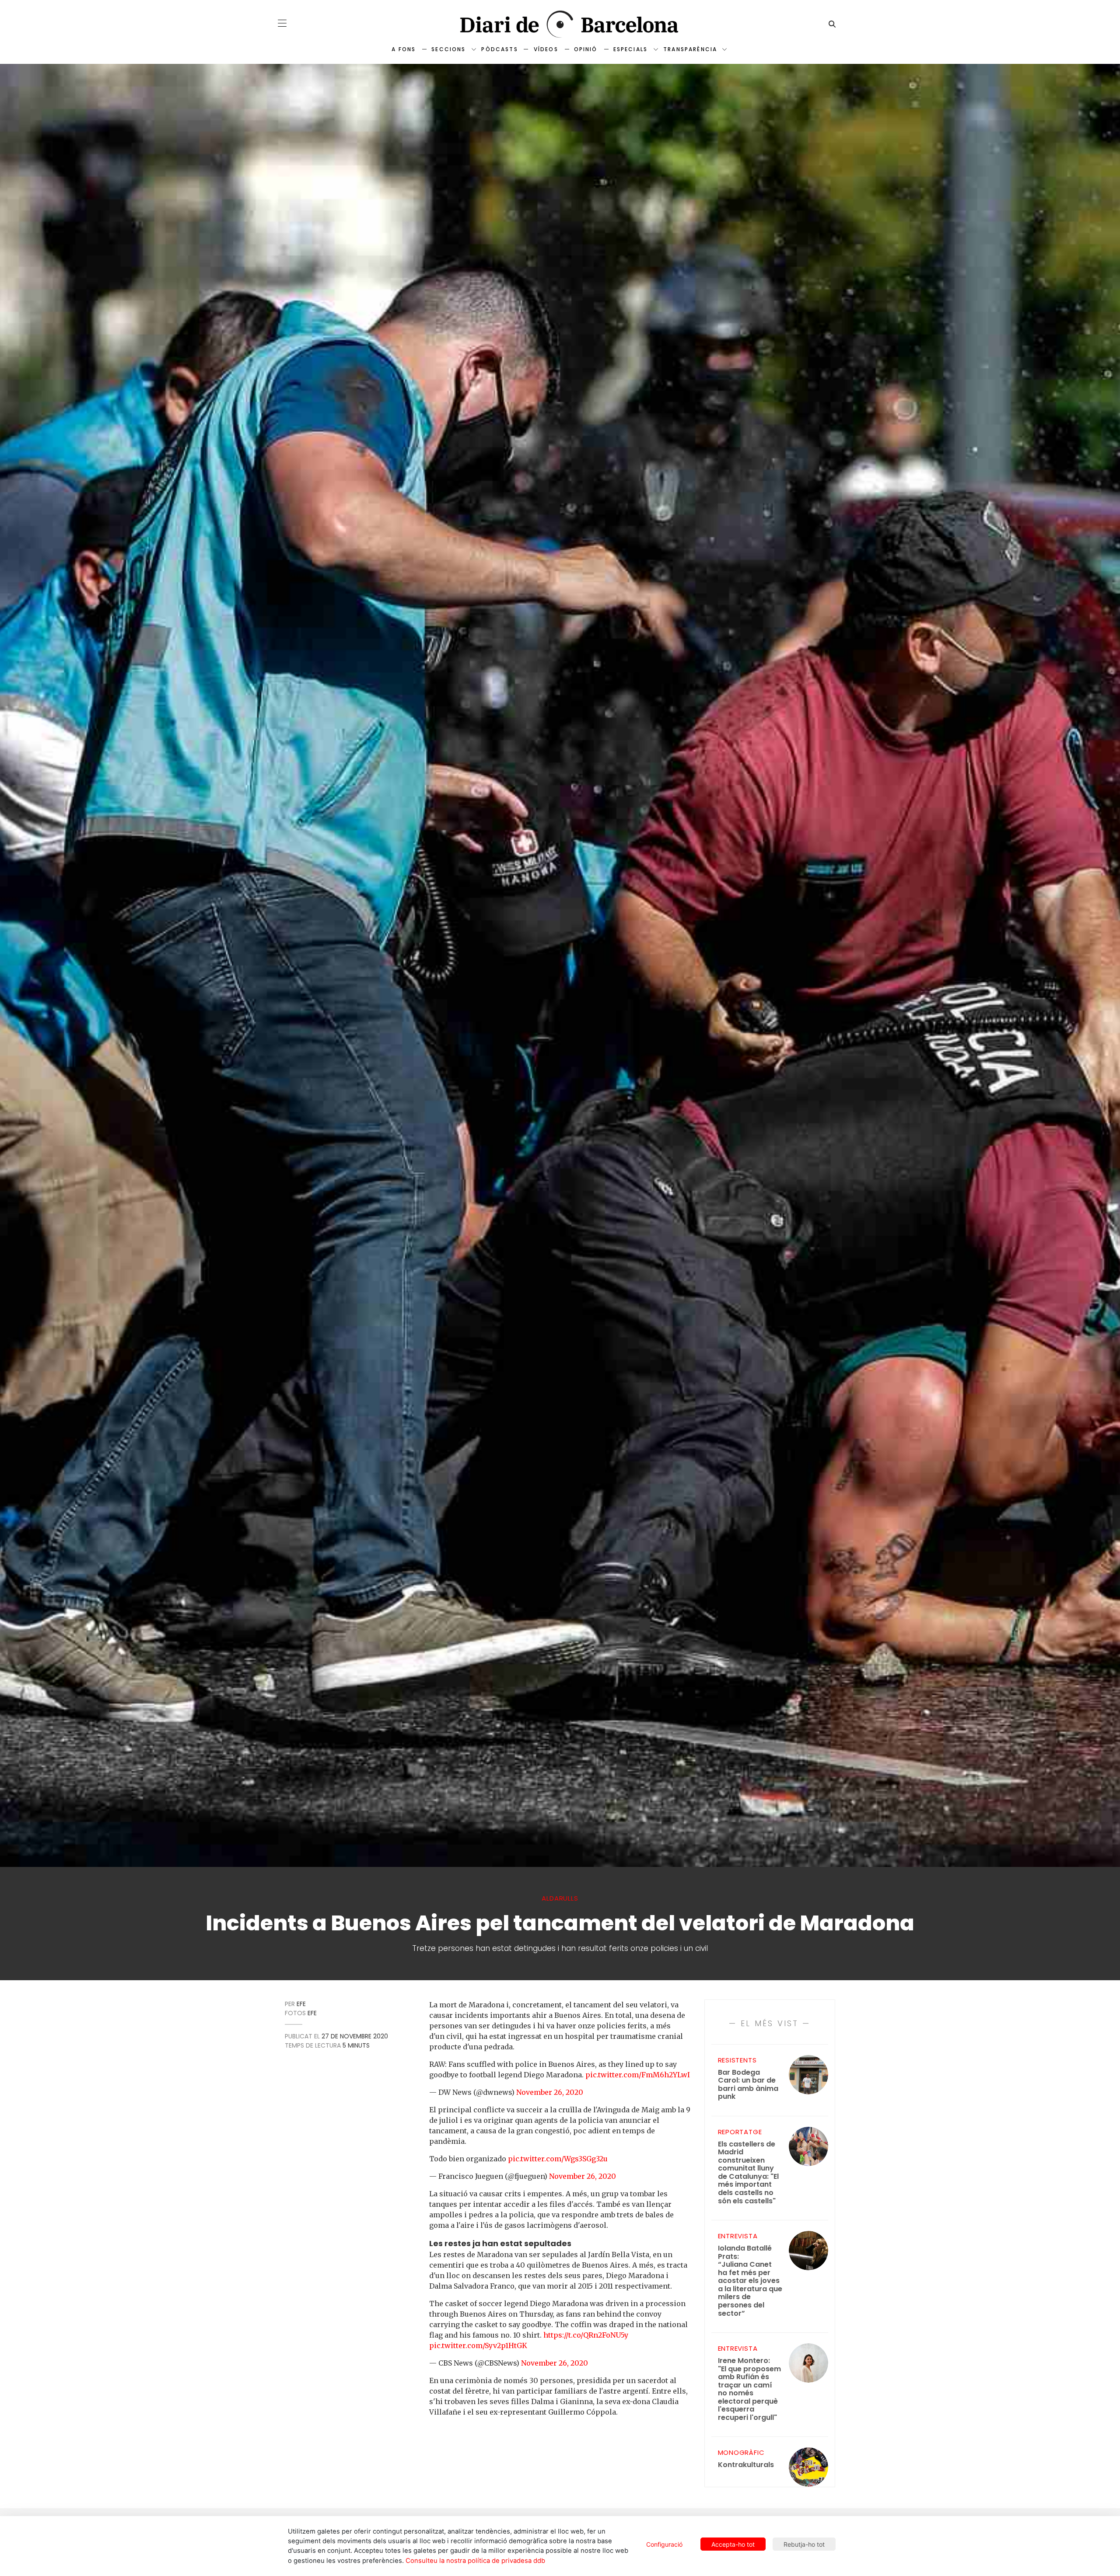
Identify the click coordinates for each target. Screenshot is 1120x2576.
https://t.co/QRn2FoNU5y (586, 2335)
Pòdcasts (499, 49)
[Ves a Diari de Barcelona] (560, 24)
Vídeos (546, 49)
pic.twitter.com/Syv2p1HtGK (478, 2345)
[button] (282, 23)
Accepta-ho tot (733, 2544)
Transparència (690, 49)
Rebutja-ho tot (804, 2544)
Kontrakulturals (746, 2465)
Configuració (664, 2544)
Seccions (448, 49)
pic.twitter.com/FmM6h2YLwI (638, 2075)
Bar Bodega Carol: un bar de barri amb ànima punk (748, 2085)
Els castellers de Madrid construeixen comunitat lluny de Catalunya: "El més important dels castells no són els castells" (748, 2173)
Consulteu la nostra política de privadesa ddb (475, 2561)
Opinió (586, 49)
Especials (630, 49)
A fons (404, 49)
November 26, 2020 (550, 2092)
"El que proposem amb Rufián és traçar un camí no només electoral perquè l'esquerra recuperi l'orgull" (749, 2389)
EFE (301, 2004)
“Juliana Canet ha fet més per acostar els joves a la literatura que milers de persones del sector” (750, 2281)
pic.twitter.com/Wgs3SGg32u (558, 2159)
